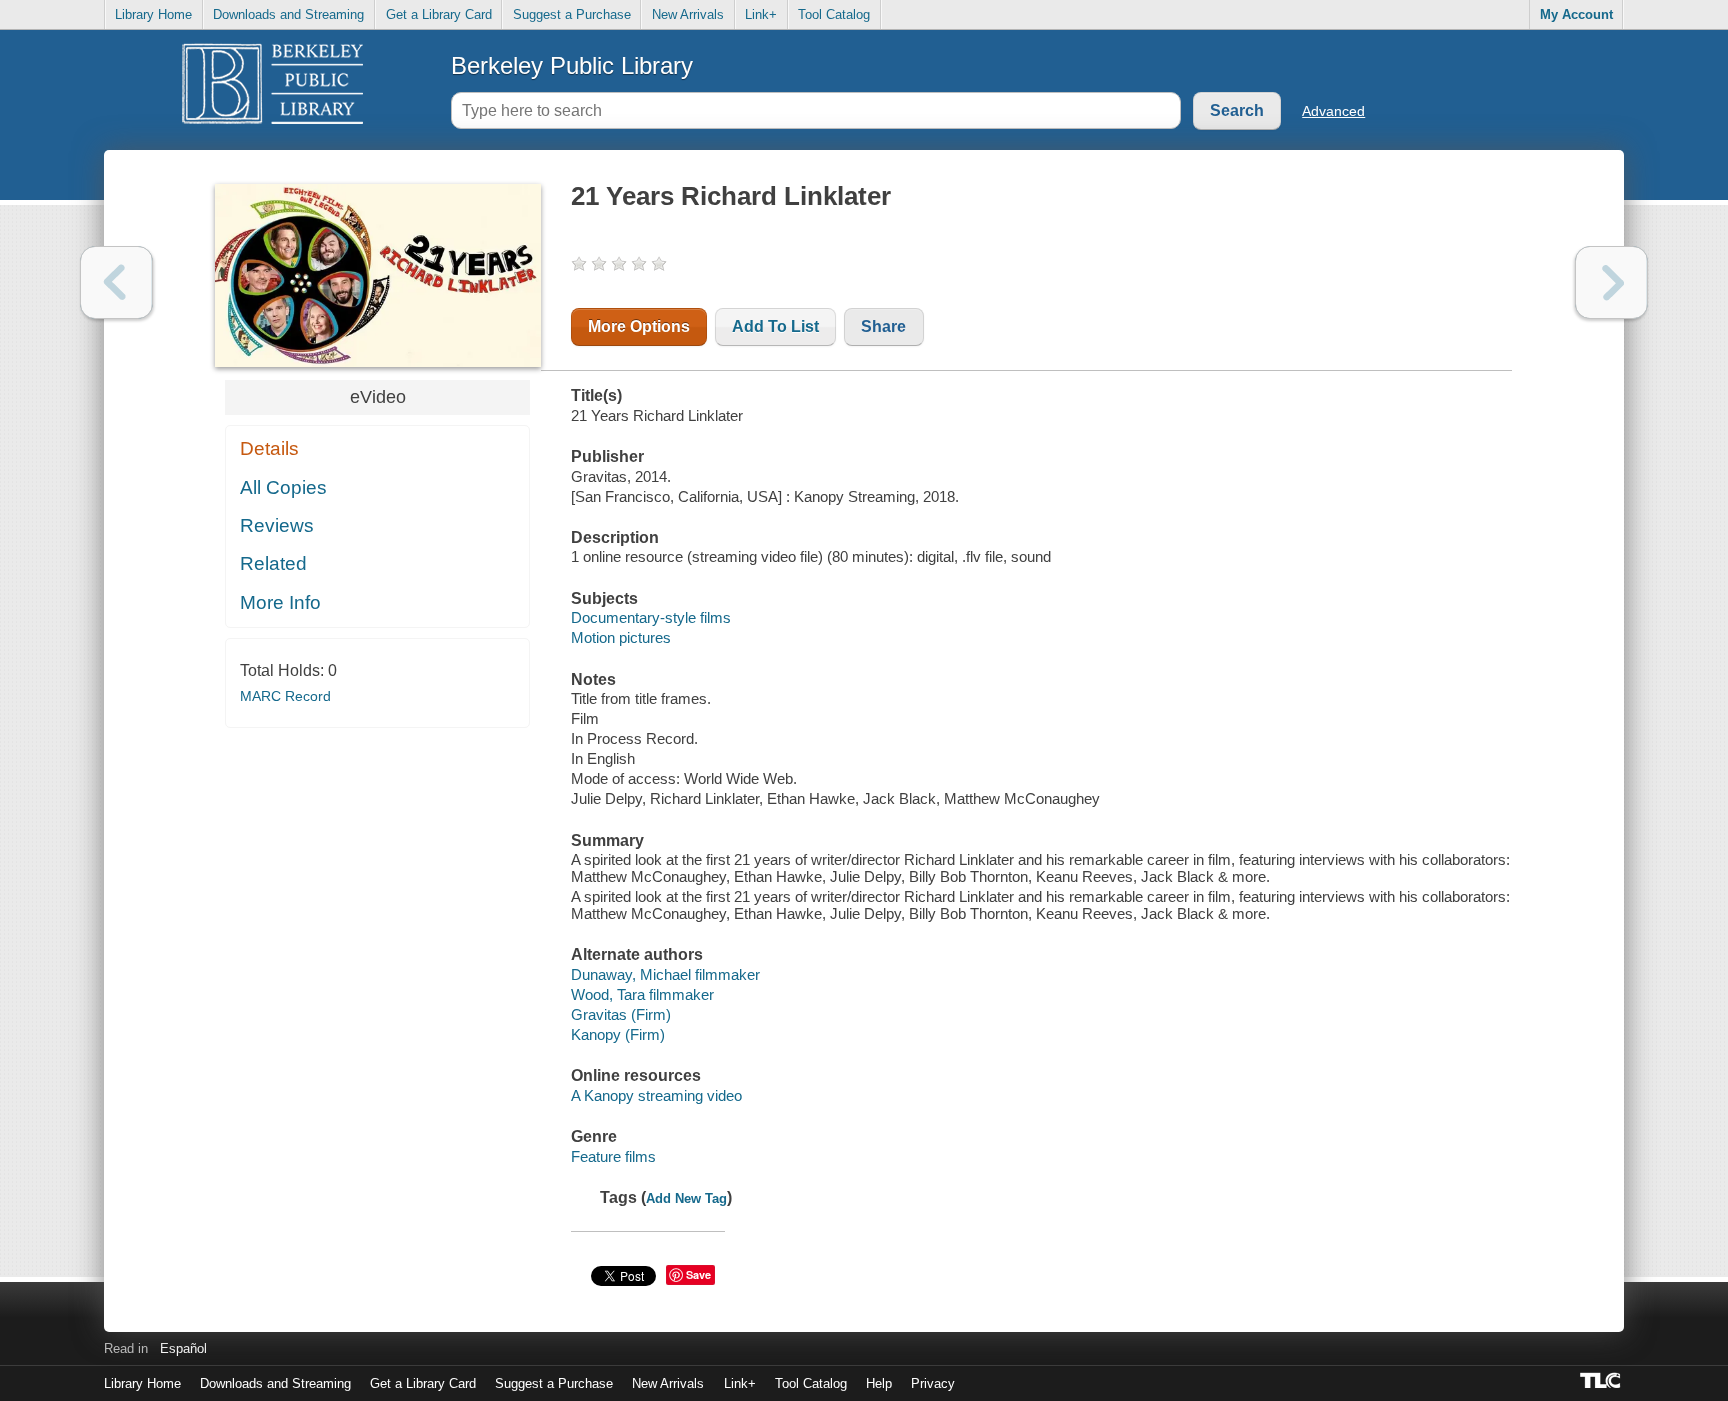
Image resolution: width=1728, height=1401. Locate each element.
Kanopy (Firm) (618, 1034)
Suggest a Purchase (572, 14)
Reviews (277, 525)
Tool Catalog (834, 14)
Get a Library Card (439, 14)
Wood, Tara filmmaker (642, 994)
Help (879, 1383)
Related (273, 563)
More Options (639, 326)
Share (883, 326)
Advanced (1333, 111)
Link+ (761, 14)
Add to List (775, 326)
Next (1611, 282)
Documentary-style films (651, 617)
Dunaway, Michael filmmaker (665, 974)
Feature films (613, 1156)
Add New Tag (686, 1198)
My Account (1576, 14)
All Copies (283, 487)
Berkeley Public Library (572, 65)
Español (183, 1348)
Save (698, 1274)
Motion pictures (621, 637)
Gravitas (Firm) (621, 1014)
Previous (116, 282)
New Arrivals (688, 14)
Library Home (153, 14)
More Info (280, 602)
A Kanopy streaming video (656, 1095)
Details (269, 448)
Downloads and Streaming (288, 14)
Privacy (933, 1383)
